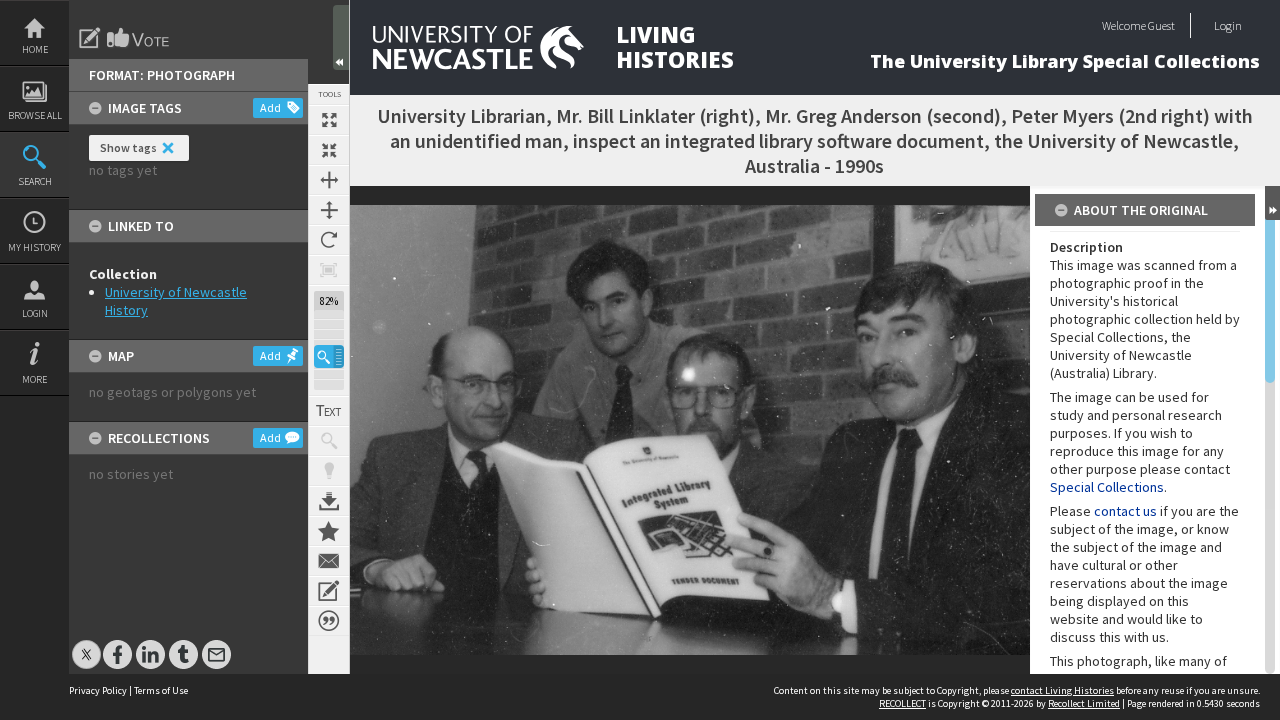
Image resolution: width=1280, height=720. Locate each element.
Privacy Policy (98, 690)
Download (329, 501)
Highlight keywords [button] (329, 471)
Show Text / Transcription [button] (329, 411)
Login (35, 313)
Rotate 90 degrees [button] (329, 240)
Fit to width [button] (329, 180)
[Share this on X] (86, 644)
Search (35, 181)
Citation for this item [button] (329, 621)
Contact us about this (329, 561)
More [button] (34, 379)
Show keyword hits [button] (329, 441)
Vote (139, 38)
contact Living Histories (1062, 690)
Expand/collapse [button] (1272, 203)
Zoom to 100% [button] (329, 270)
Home (35, 49)
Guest (1161, 25)
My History (34, 247)
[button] (329, 356)
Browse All (35, 115)
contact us (1125, 511)
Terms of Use (161, 690)
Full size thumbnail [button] (329, 120)
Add (270, 107)
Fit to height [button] (329, 210)
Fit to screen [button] (329, 150)
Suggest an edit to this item (90, 38)
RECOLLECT (902, 703)
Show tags (128, 147)
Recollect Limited (1084, 703)
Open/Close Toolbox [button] (341, 37)
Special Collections (1107, 487)
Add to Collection (329, 531)
